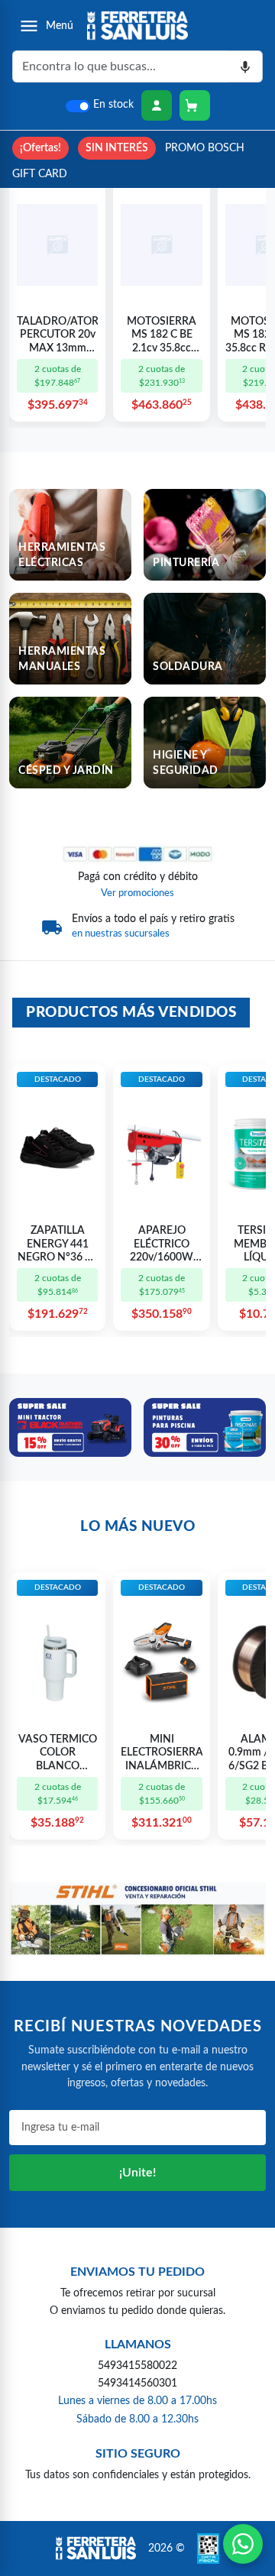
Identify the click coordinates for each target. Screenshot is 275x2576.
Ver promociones (137, 893)
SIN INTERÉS (117, 148)
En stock (113, 105)
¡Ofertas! (40, 148)
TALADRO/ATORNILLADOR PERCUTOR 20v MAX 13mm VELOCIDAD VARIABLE (57, 336)
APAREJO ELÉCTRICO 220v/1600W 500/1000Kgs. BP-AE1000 (162, 1245)
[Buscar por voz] (246, 66)
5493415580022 (137, 2366)
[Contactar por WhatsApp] (243, 2544)
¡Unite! (137, 2173)
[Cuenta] (157, 105)
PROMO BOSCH (205, 148)
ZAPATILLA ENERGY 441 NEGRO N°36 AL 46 (58, 1245)
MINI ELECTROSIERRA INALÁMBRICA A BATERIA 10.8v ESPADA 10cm (161, 1754)
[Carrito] (195, 105)
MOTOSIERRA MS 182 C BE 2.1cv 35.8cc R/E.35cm (162, 336)
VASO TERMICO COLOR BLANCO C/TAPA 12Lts (58, 1754)
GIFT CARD (40, 174)
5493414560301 (137, 2383)
